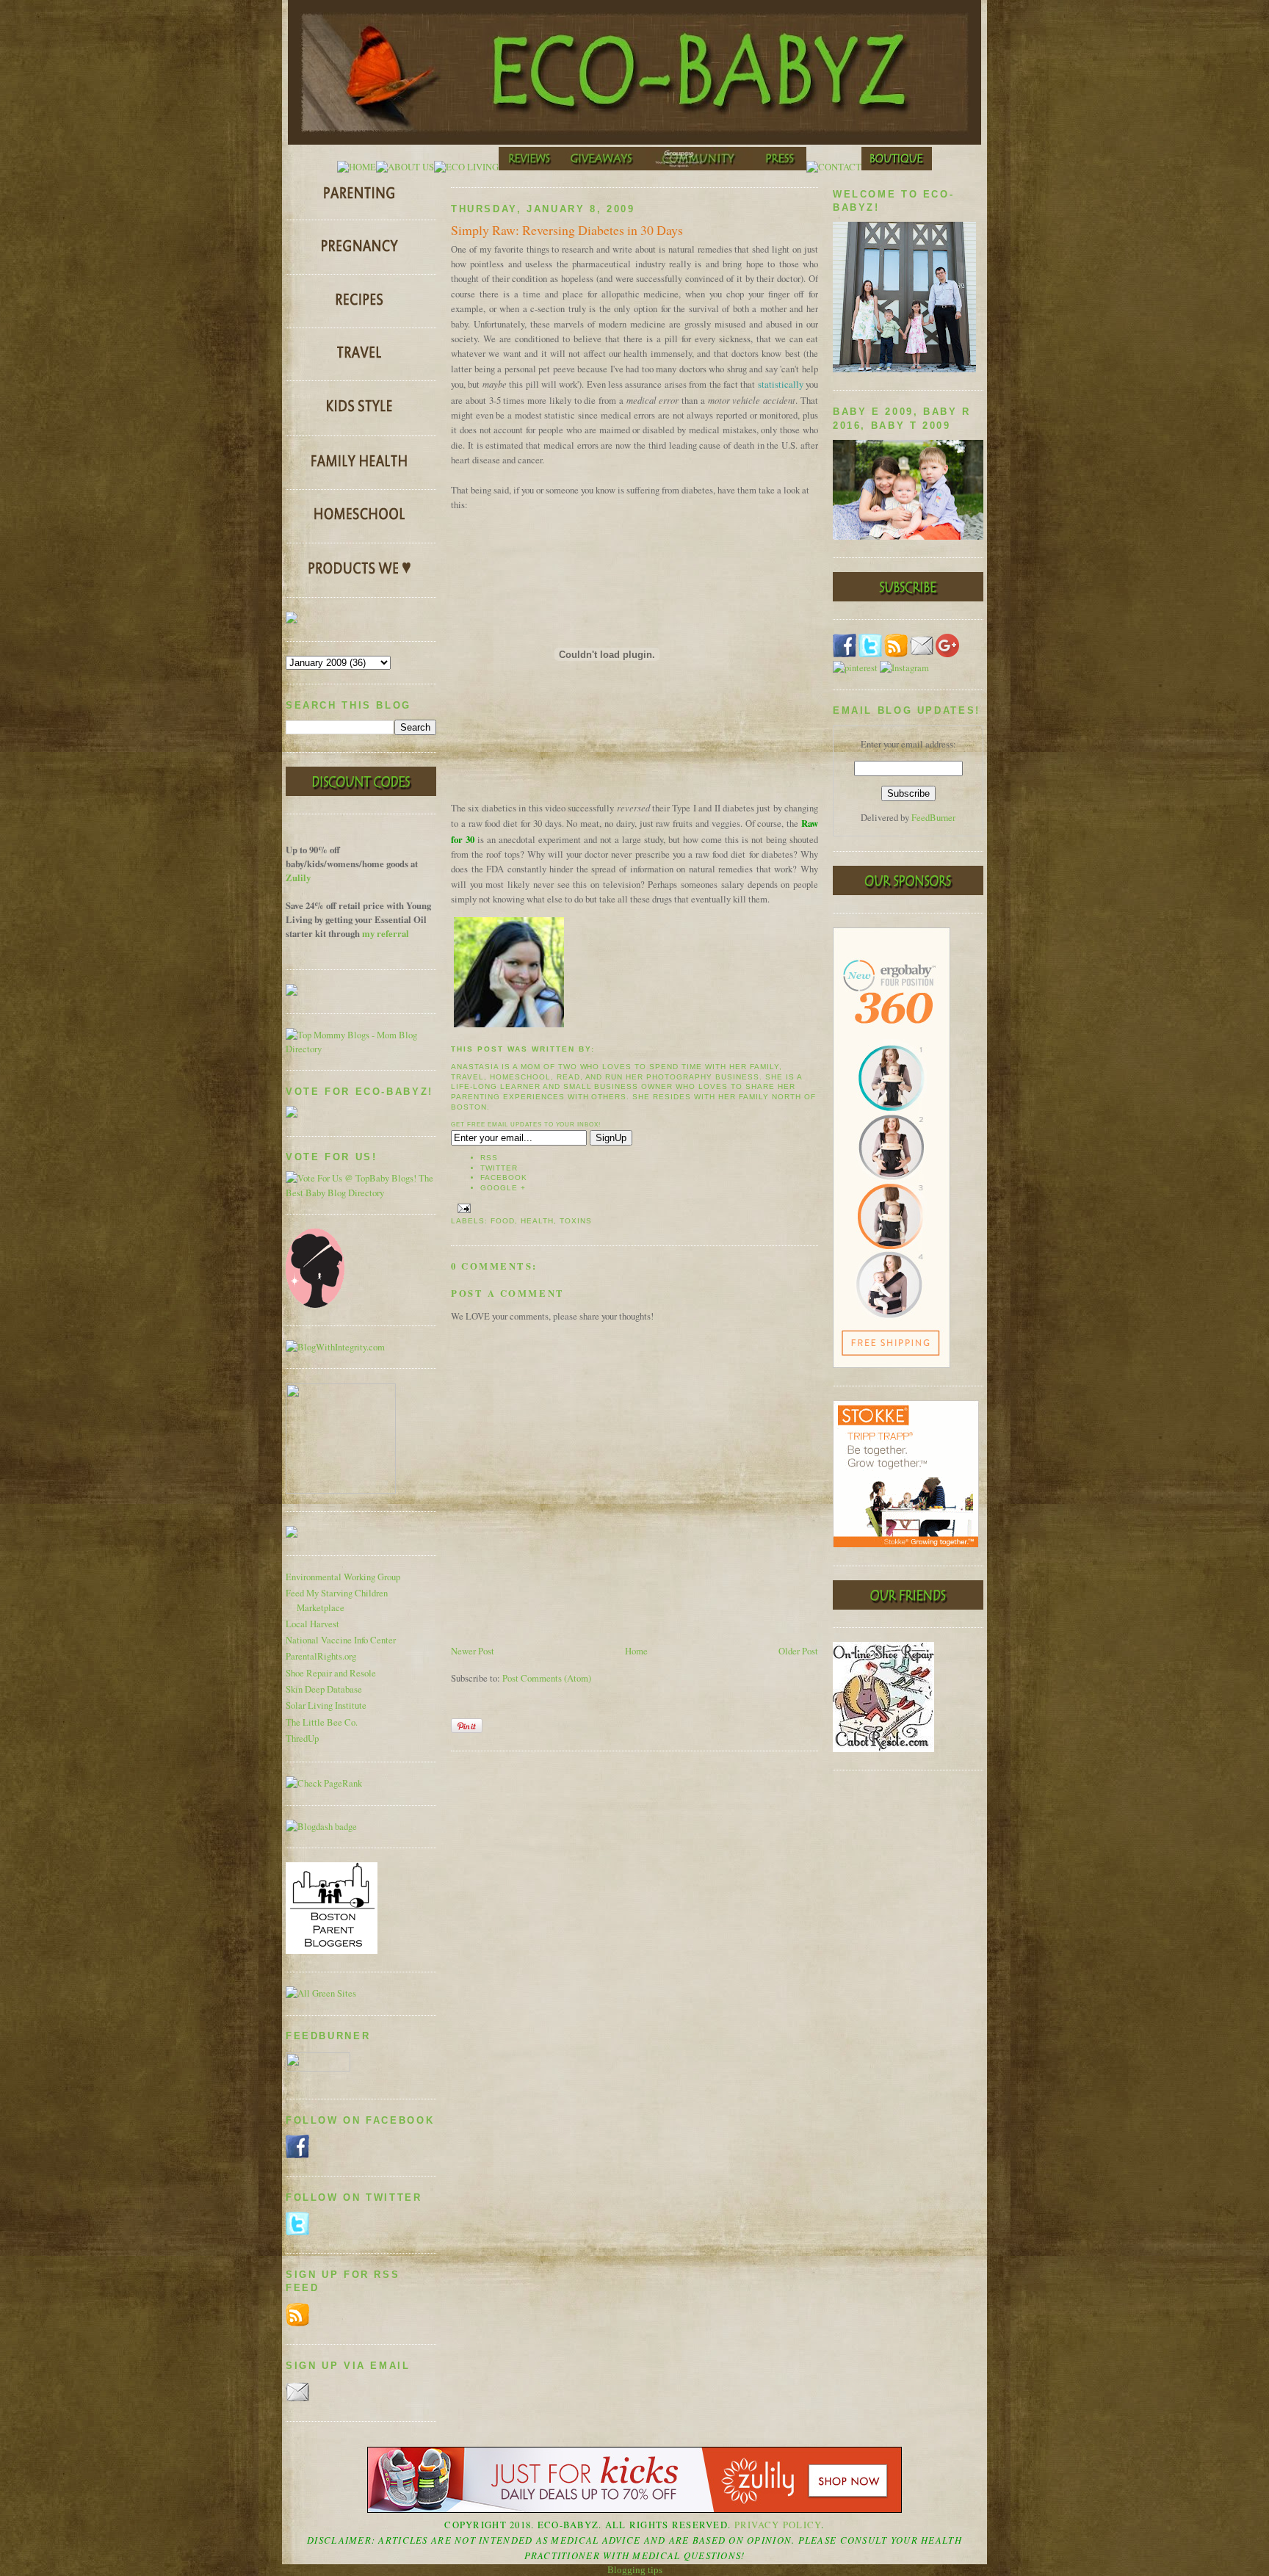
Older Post (798, 1651)
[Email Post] (462, 1208)
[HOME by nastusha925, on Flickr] (357, 167)
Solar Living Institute (326, 1705)
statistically (781, 384)
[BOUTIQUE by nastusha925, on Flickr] (897, 167)
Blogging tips (635, 2570)
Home (636, 1651)
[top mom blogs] (361, 1049)
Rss (489, 1158)
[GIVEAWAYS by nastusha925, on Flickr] (603, 167)
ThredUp (302, 1739)
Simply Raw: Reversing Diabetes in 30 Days (567, 230)
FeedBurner (933, 818)
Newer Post (473, 1651)
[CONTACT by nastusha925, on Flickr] (834, 167)
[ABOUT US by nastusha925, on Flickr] (405, 167)
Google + (503, 1188)
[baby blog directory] (361, 1193)
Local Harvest (312, 1624)
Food (503, 1221)
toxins (576, 1221)
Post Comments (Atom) (547, 1678)
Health (537, 1221)
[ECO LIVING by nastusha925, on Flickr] (466, 167)
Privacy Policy (778, 2525)
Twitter (499, 1168)
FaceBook (504, 1177)
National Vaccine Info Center (341, 1640)
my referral (386, 933)
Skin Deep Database (324, 1689)
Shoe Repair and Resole (331, 1673)
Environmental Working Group (343, 1577)
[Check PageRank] (324, 1783)
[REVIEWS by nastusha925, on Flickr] (529, 167)
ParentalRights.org (321, 1656)
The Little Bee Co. (322, 1722)
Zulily (298, 878)
